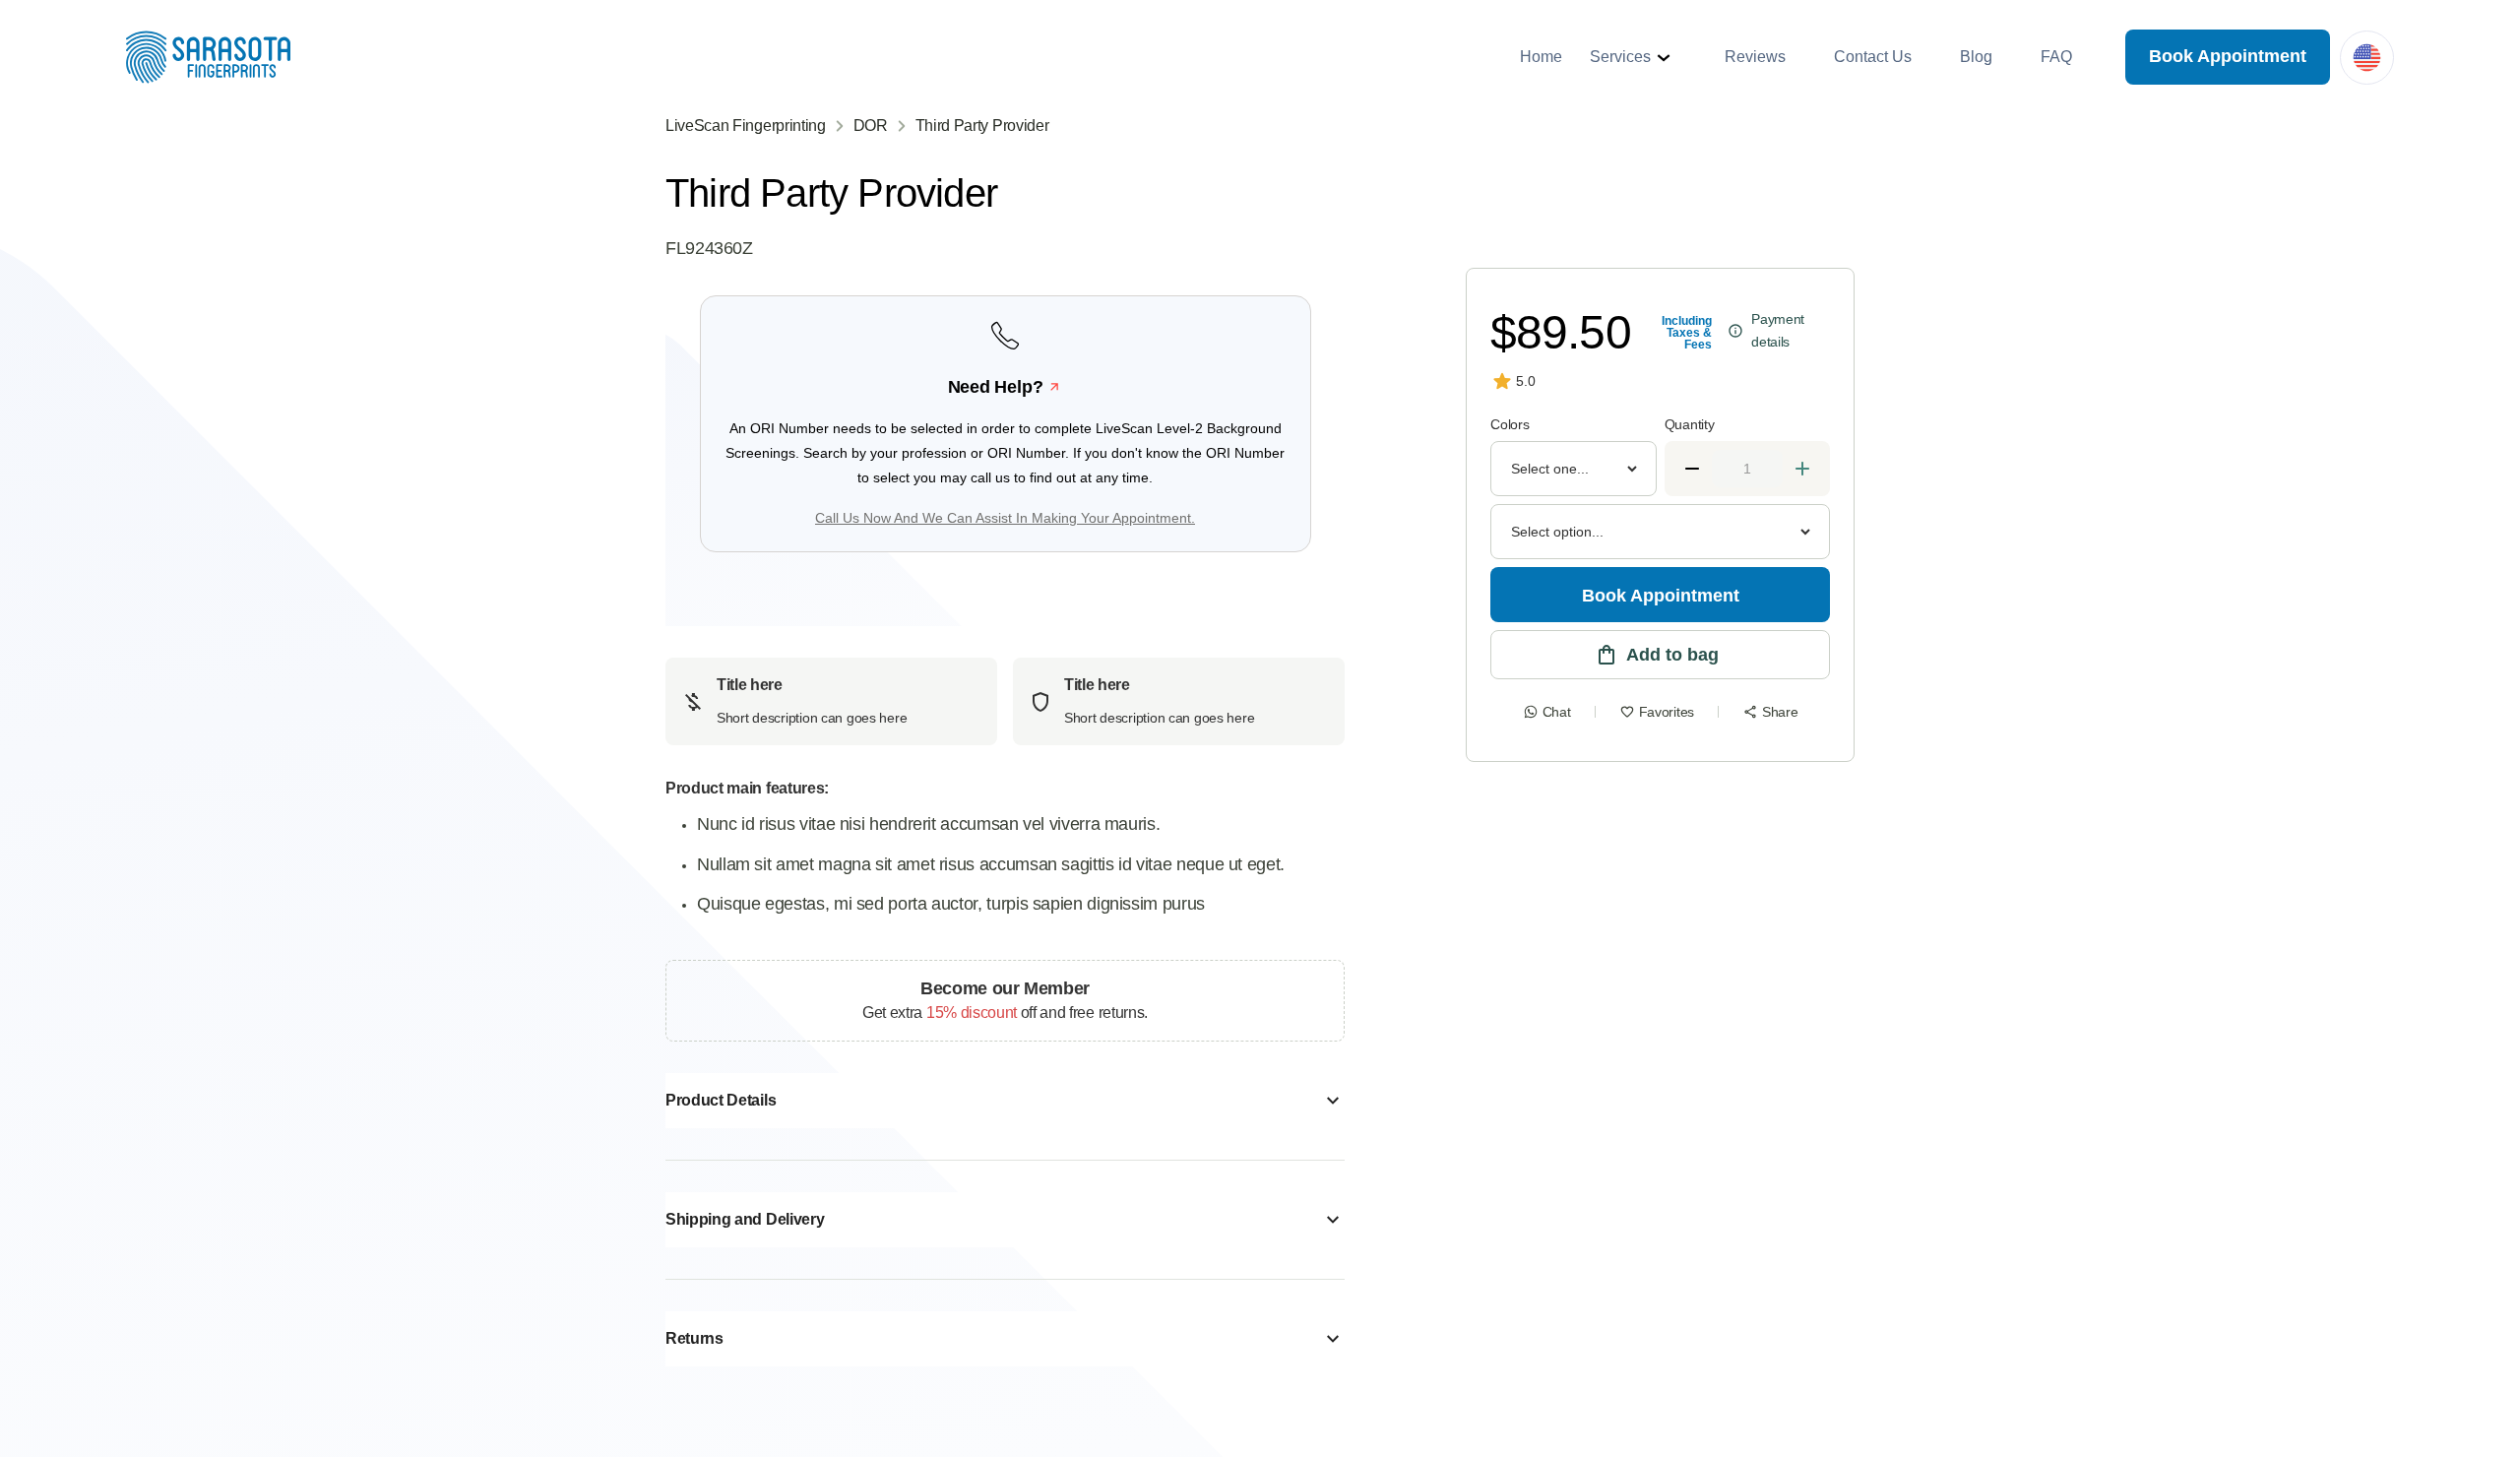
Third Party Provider (982, 126)
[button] (1633, 57)
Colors (1510, 424)
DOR (871, 126)
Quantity (1690, 424)
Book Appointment (2228, 56)
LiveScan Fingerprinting (746, 126)
